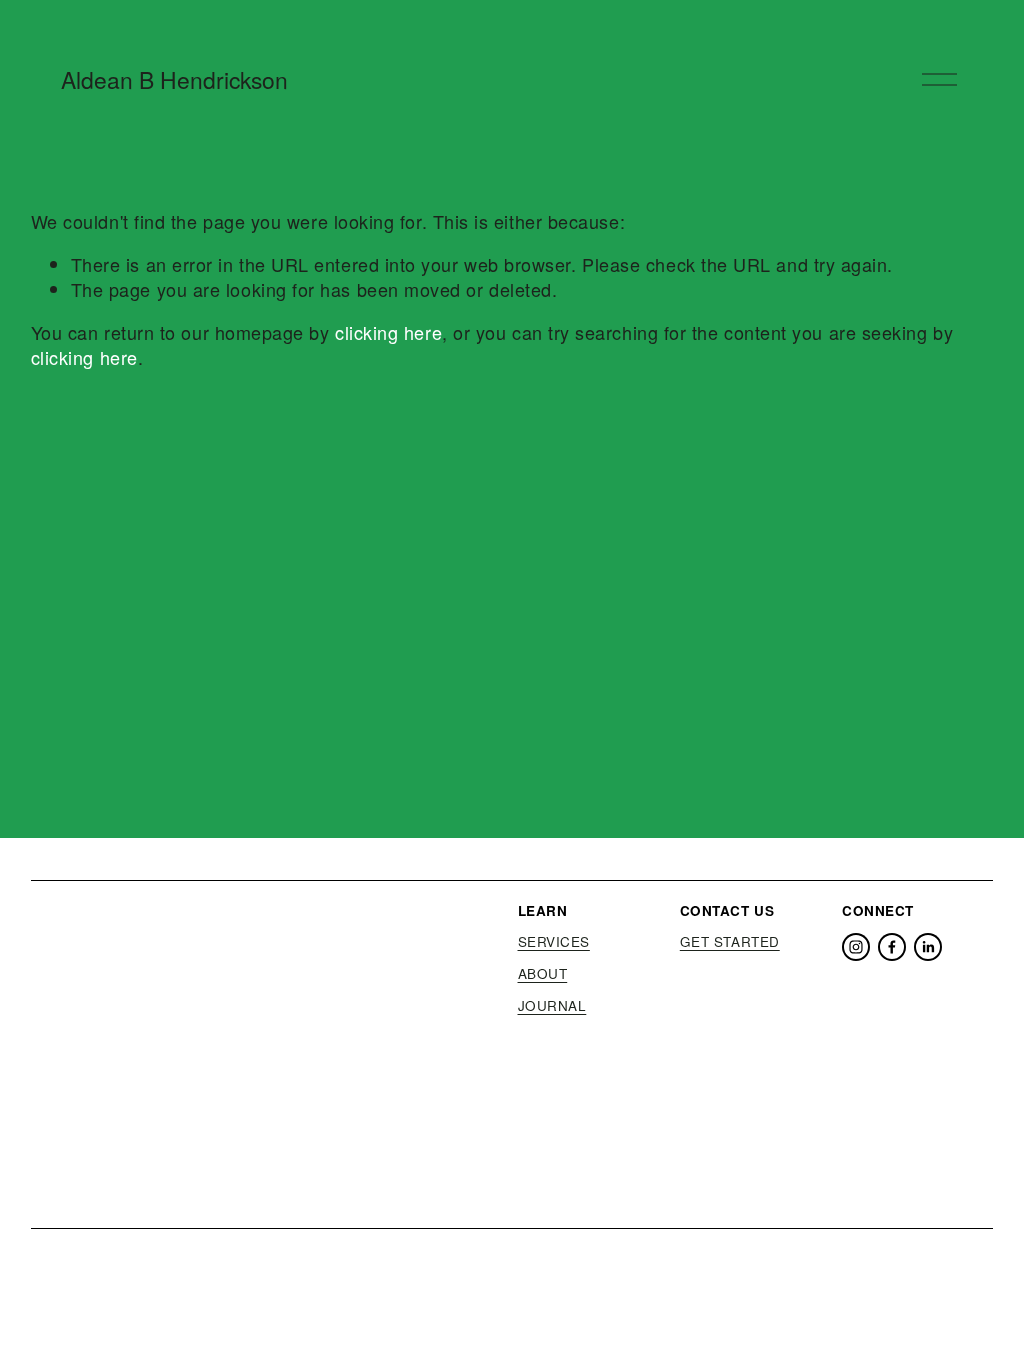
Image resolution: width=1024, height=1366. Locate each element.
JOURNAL (552, 1006)
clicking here (388, 332)
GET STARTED (730, 942)
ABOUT (543, 974)
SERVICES (554, 942)
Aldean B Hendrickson (174, 79)
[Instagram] (856, 947)
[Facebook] (892, 947)
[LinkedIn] (928, 947)
